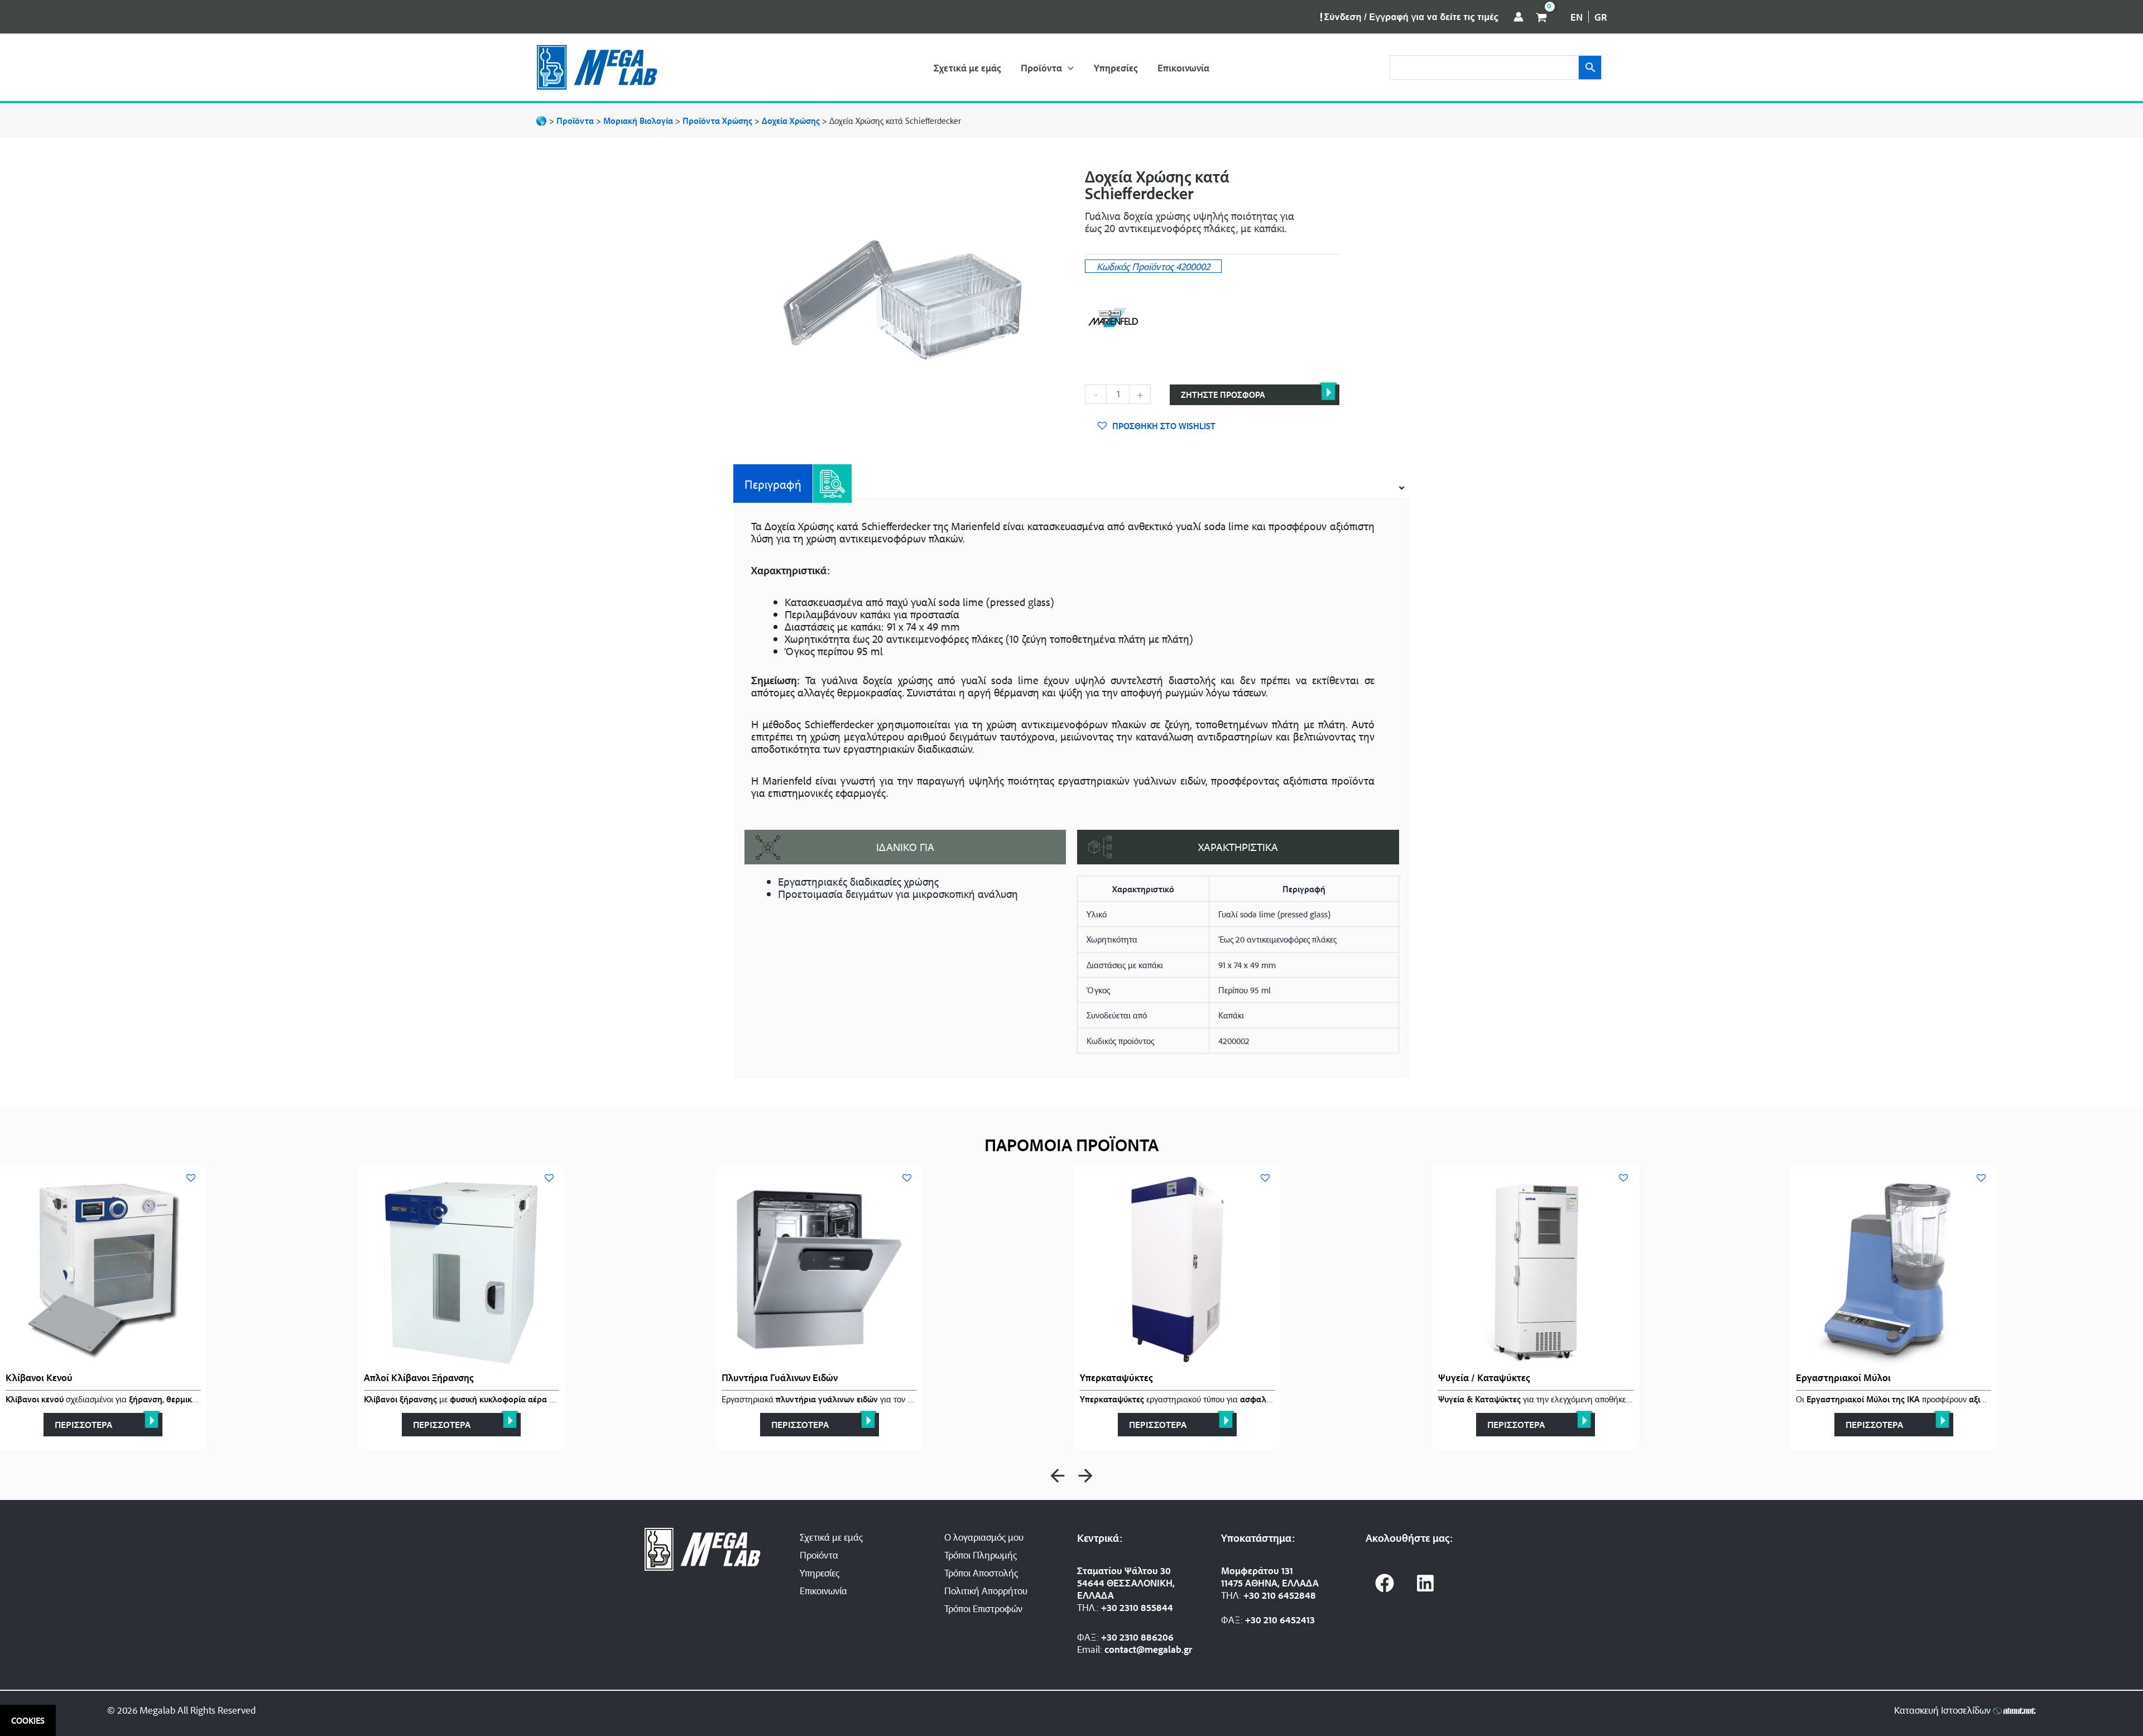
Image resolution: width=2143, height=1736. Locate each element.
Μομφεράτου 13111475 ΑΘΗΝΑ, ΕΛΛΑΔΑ (1270, 1576)
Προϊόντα (819, 1555)
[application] (1068, 68)
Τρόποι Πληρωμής (981, 1555)
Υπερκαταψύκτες (1116, 1377)
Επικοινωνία (823, 1590)
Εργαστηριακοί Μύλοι (1843, 1377)
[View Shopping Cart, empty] (1541, 17)
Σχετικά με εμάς (831, 1537)
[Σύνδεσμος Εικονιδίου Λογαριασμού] (1519, 17)
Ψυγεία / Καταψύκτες (1484, 1377)
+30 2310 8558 (1131, 1607)
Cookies (28, 1720)
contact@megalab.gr (1148, 1649)
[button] (1058, 1476)
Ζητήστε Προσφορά (1223, 395)
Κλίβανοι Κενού (39, 1377)
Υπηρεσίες (820, 1573)
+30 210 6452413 (1280, 1619)
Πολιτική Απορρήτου (986, 1590)
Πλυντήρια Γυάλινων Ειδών (780, 1377)
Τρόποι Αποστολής (981, 1573)
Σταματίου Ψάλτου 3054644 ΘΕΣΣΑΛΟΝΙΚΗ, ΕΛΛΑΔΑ (1126, 1583)
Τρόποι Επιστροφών (983, 1608)
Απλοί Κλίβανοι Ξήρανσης (419, 1377)
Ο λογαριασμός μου (984, 1537)
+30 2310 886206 (1137, 1637)
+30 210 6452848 (1280, 1595)
